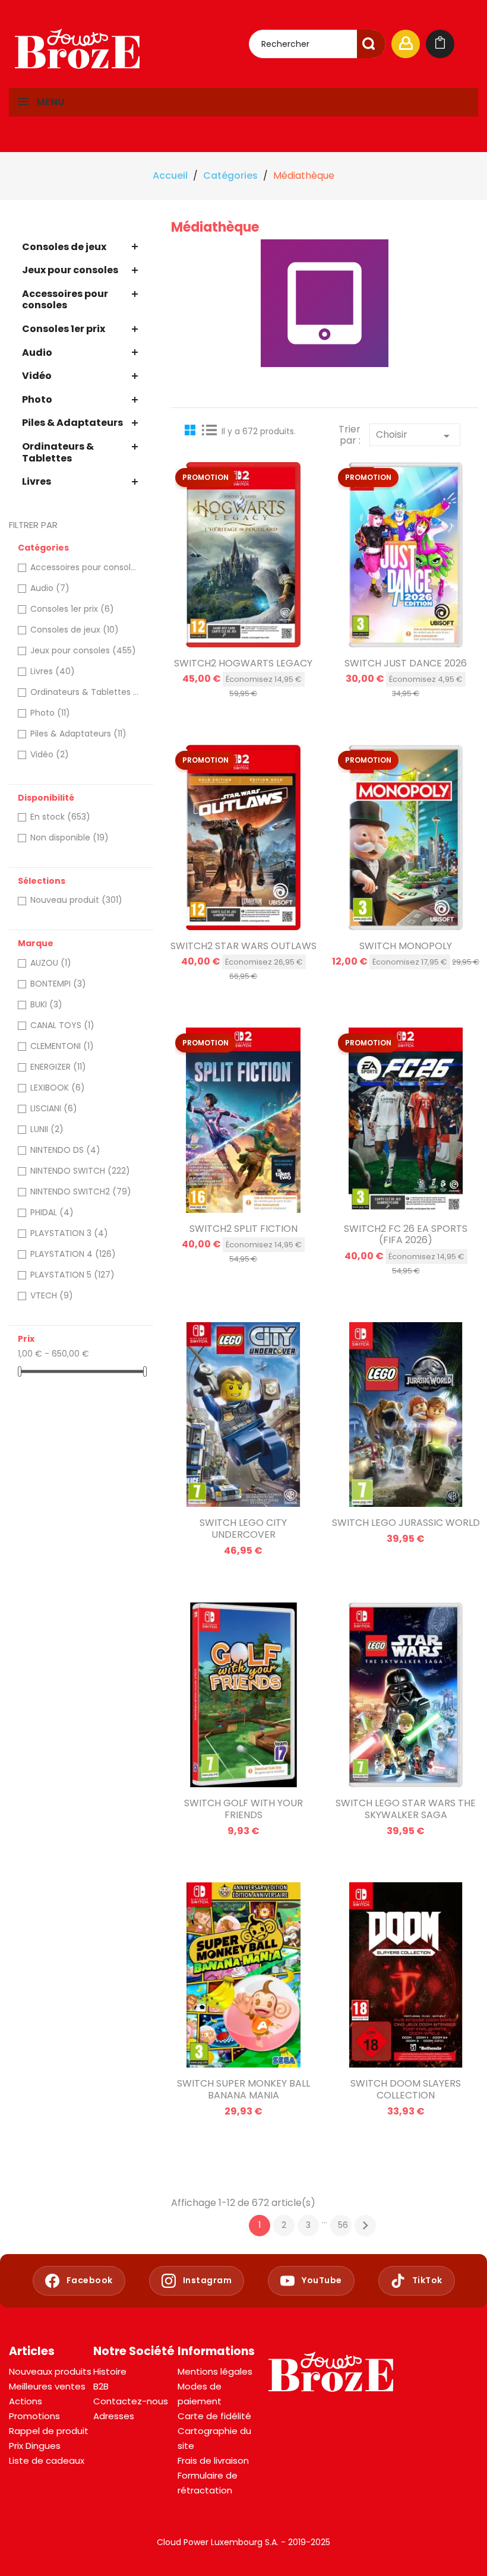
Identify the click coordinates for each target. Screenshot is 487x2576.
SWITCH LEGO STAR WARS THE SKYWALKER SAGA (406, 1809)
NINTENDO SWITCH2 (81, 1191)
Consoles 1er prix (64, 329)
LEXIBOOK (58, 1088)
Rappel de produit (49, 2431)
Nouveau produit (76, 900)
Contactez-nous (131, 2401)
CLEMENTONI (62, 1046)
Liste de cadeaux (47, 2460)
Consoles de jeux (64, 247)
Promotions (34, 2416)
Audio (37, 353)
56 (343, 2225)
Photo (37, 399)
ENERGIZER (58, 1067)
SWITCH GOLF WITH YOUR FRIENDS (243, 1809)
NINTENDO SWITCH (80, 1171)
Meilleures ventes (47, 2386)
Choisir (415, 435)
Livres (37, 481)
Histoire (110, 2371)
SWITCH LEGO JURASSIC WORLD (406, 1523)
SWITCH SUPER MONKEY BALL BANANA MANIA (243, 2089)
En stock (60, 817)
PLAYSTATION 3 (69, 1233)
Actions (26, 2401)
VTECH (52, 1295)
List (210, 429)
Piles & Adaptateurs (72, 423)
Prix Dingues (35, 2446)
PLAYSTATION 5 (72, 1275)
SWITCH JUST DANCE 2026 (406, 663)
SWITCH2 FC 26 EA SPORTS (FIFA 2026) (406, 1235)
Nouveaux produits (50, 2371)
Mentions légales (215, 2371)
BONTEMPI (58, 984)
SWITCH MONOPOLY (406, 946)
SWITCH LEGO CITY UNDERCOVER (243, 1529)
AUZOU (51, 963)
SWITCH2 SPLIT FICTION (243, 1229)
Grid (192, 429)
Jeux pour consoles (70, 270)
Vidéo (37, 376)
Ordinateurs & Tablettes (58, 452)
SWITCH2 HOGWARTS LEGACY (243, 663)
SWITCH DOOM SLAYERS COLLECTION (406, 2089)
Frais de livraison (213, 2460)
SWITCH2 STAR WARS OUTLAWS (243, 946)
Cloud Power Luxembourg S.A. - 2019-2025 (243, 2542)
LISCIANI (54, 1108)
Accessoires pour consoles (65, 300)
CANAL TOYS (62, 1025)
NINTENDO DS (65, 1150)
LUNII (47, 1129)
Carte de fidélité (214, 2416)
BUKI (46, 1004)
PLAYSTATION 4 (73, 1254)
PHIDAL (52, 1212)
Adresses (114, 2416)
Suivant (365, 2226)
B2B (101, 2386)
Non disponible (69, 837)
